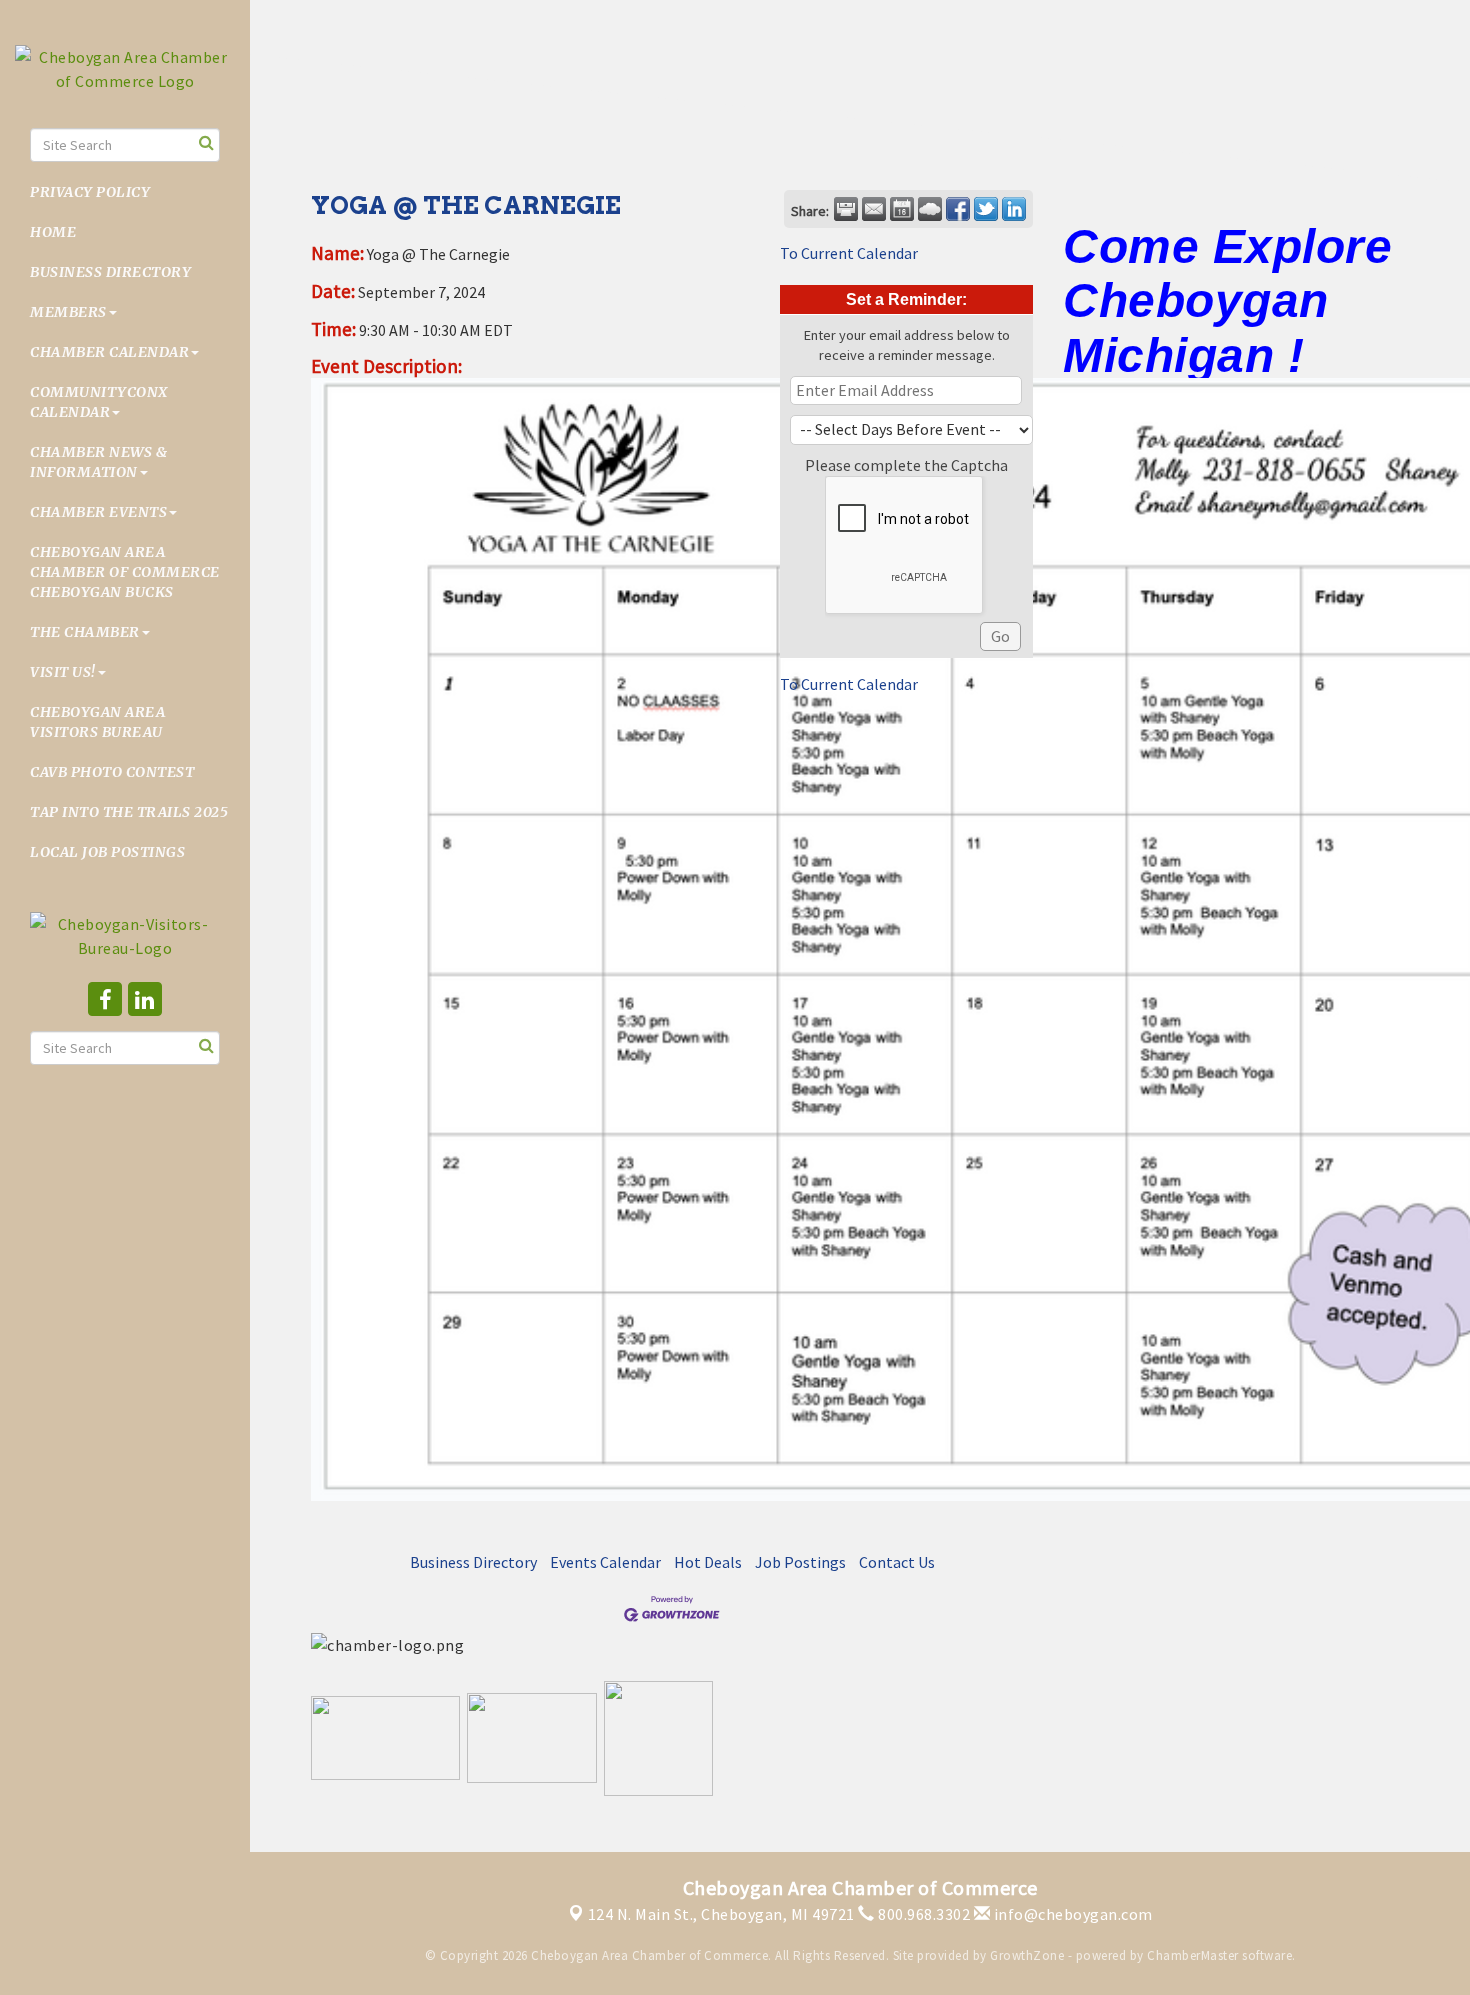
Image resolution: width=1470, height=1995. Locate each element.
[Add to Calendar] (902, 209)
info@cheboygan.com (1071, 1914)
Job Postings (800, 1562)
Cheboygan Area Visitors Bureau (97, 722)
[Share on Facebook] (958, 209)
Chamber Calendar (109, 352)
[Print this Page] (846, 209)
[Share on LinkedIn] (1014, 209)
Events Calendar (605, 1562)
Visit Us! (63, 672)
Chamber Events (98, 512)
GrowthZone (1027, 1955)
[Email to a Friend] (874, 209)
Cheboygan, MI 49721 (721, 1914)
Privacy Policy (90, 192)
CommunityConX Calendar (99, 402)
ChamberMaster (1193, 1955)
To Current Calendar (849, 253)
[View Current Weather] (930, 209)
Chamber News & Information (98, 462)
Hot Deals (708, 1562)
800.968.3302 (922, 1914)
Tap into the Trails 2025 (129, 812)
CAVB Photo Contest (112, 772)
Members (68, 312)
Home (53, 232)
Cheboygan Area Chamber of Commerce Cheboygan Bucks (125, 572)
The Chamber (85, 632)
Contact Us (897, 1562)
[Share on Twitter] (986, 209)
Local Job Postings (107, 852)
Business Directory (110, 272)
